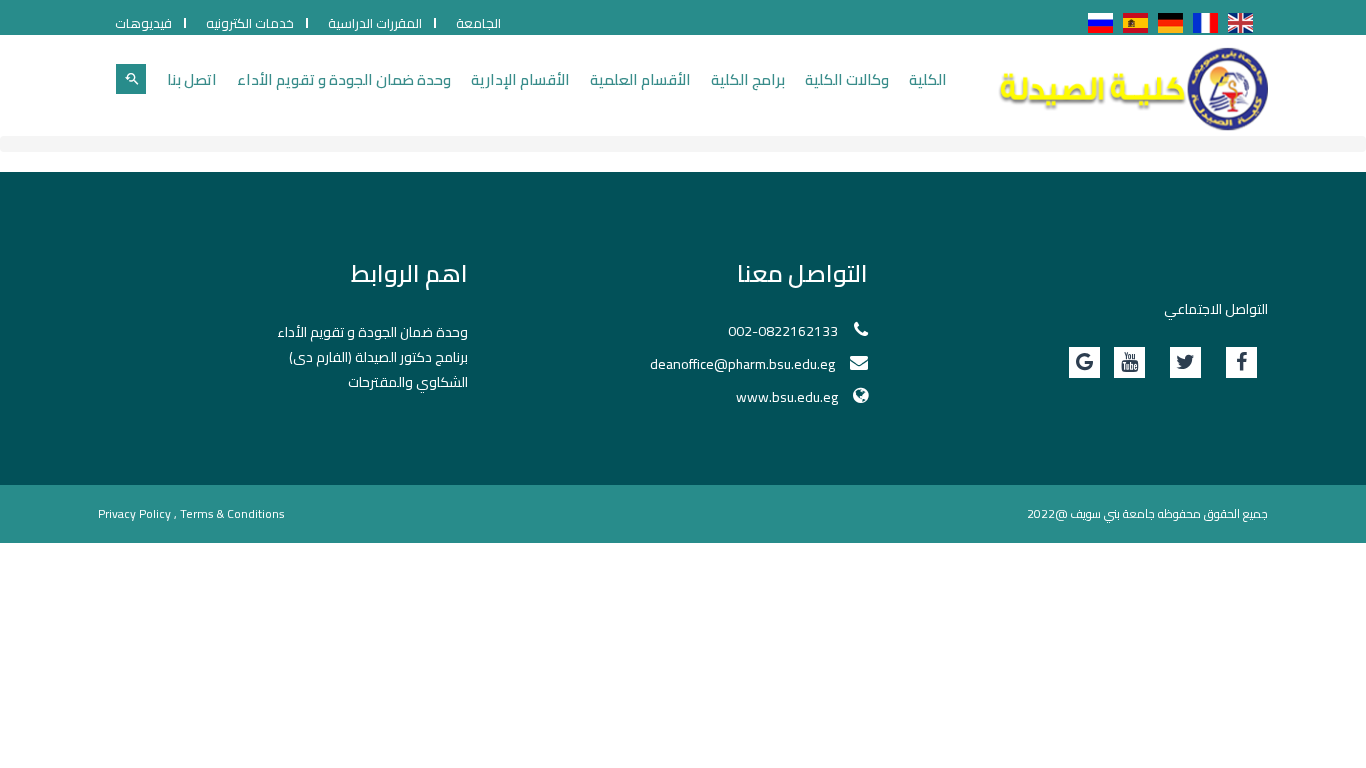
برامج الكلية (748, 79)
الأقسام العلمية (640, 79)
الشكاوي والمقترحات (408, 382)
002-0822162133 (783, 331)
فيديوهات (143, 23)
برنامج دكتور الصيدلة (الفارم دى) (378, 357)
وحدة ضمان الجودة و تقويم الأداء (344, 79)
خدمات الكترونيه (250, 23)
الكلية (928, 79)
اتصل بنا (192, 79)
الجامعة (478, 23)
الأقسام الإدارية (520, 79)
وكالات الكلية (847, 79)
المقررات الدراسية (375, 23)
